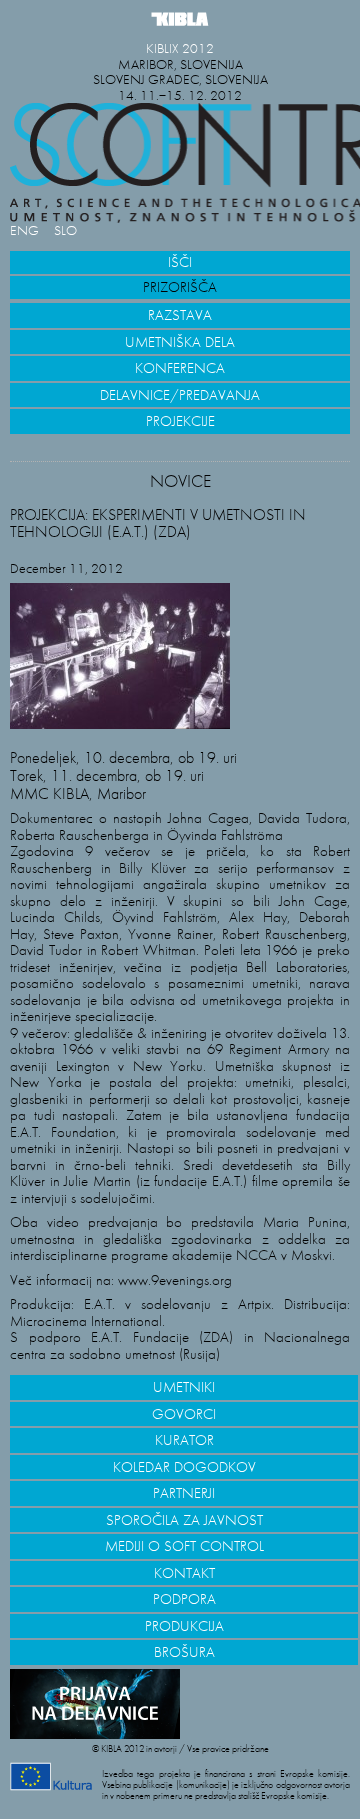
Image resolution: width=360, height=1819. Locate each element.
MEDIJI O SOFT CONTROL (184, 1546)
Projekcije (180, 421)
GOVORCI (184, 1414)
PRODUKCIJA (184, 1626)
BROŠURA (184, 1652)
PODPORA (184, 1599)
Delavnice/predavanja (180, 395)
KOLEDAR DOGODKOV (184, 1467)
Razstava (180, 315)
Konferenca (180, 368)
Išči (180, 262)
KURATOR (184, 1440)
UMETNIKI (184, 1387)
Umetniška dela (180, 342)
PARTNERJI (184, 1493)
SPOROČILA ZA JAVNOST (184, 1520)
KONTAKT (184, 1573)
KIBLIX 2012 (180, 48)
